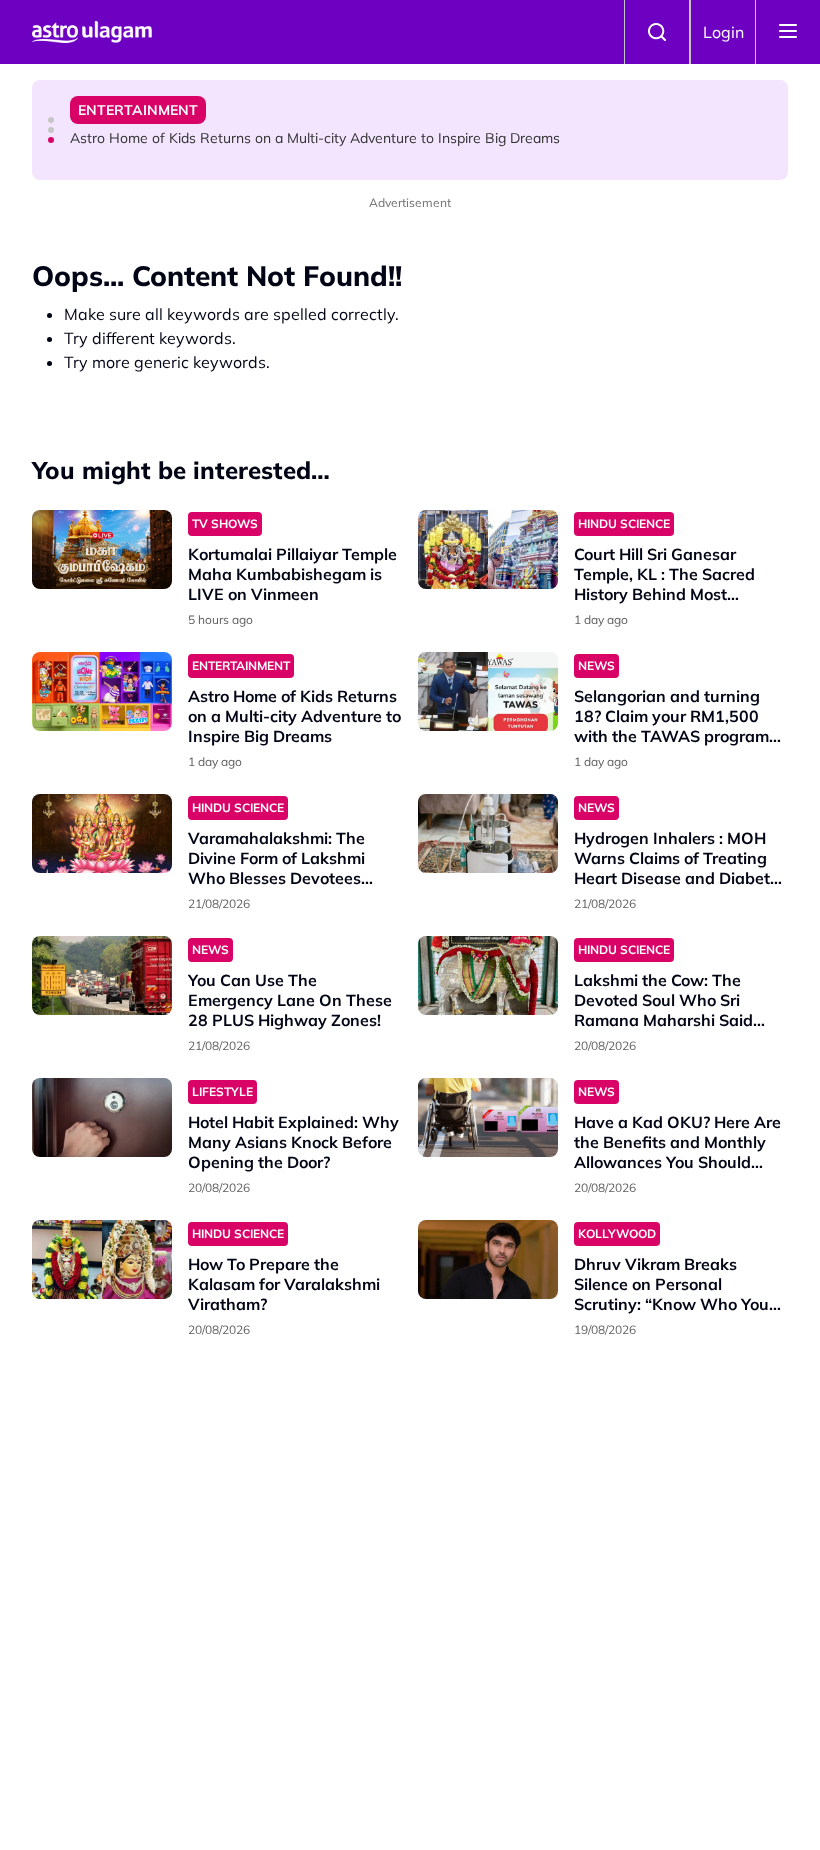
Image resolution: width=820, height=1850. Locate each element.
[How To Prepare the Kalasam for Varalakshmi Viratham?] (102, 1259)
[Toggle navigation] (788, 32)
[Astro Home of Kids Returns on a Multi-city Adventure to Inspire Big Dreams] (102, 691)
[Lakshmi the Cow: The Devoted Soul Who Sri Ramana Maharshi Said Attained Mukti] (488, 975)
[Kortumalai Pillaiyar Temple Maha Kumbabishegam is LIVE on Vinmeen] (102, 549)
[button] (51, 120)
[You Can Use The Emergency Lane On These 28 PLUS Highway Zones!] (102, 975)
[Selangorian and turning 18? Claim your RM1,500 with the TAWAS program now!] (488, 691)
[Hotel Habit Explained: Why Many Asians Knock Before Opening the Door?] (102, 1117)
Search (657, 32)
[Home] (92, 32)
